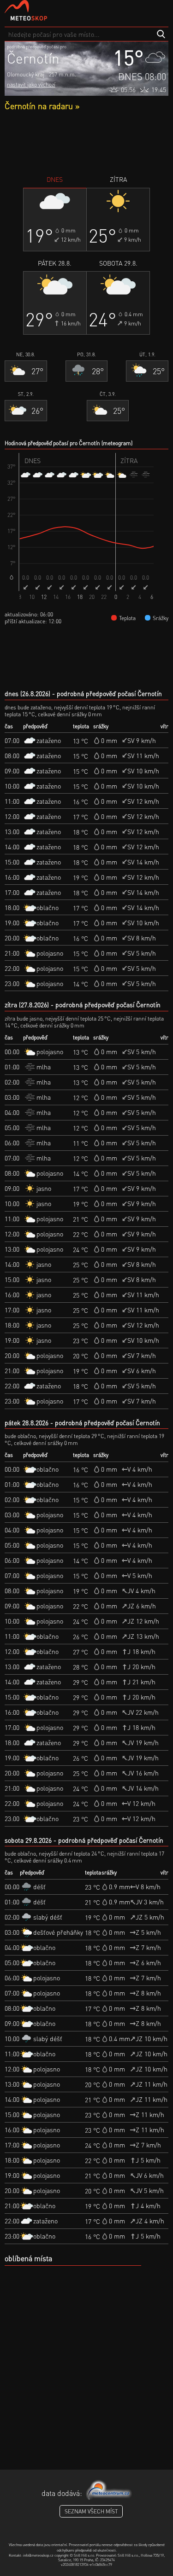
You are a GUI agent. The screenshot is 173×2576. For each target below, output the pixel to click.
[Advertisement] (86, 143)
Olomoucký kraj (26, 74)
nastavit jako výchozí (31, 84)
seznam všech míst (91, 2511)
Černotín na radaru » (42, 106)
